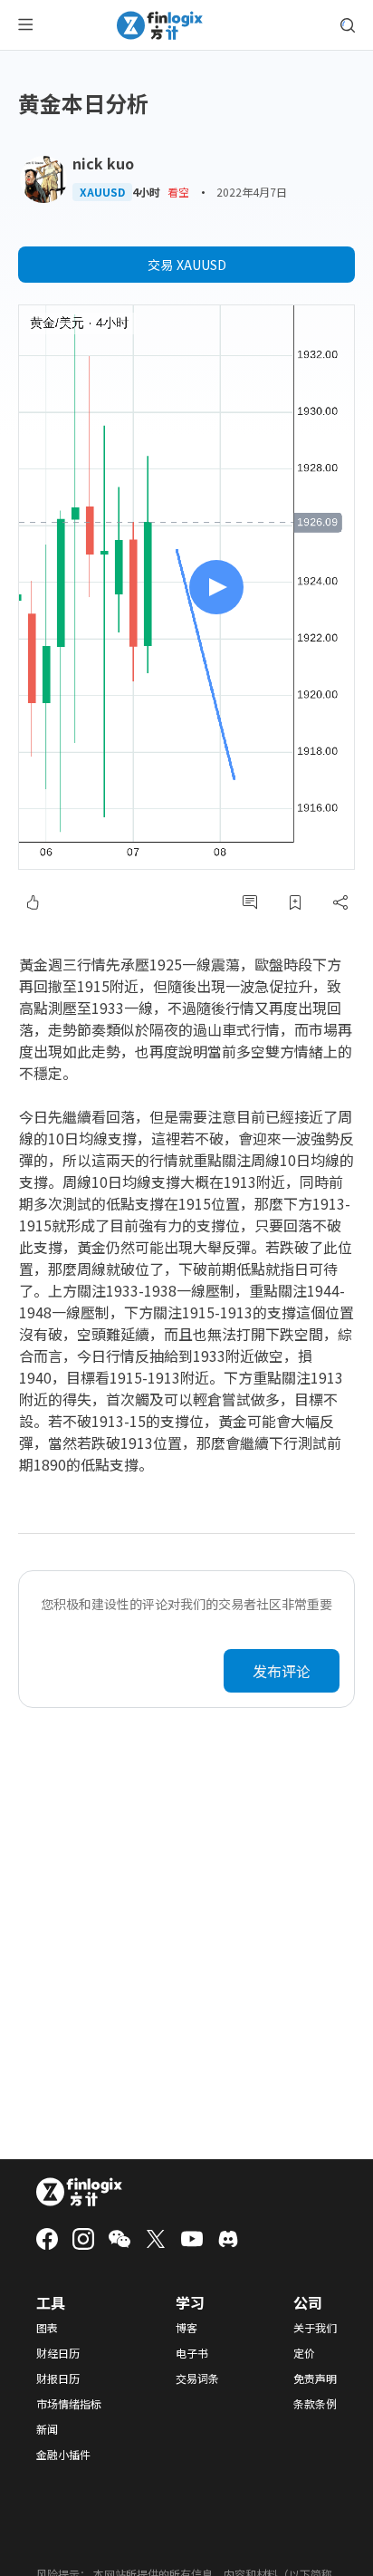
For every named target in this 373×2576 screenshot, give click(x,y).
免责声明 (315, 2378)
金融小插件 (63, 2455)
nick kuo (103, 163)
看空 (178, 192)
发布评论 (282, 1671)
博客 (186, 2328)
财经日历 (58, 2353)
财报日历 (58, 2378)
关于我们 (315, 2328)
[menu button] (25, 25)
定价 (304, 2353)
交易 (187, 265)
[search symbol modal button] (348, 25)
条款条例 (315, 2404)
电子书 (192, 2353)
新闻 (47, 2429)
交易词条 (197, 2378)
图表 (47, 2328)
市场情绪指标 (69, 2404)
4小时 (146, 192)
